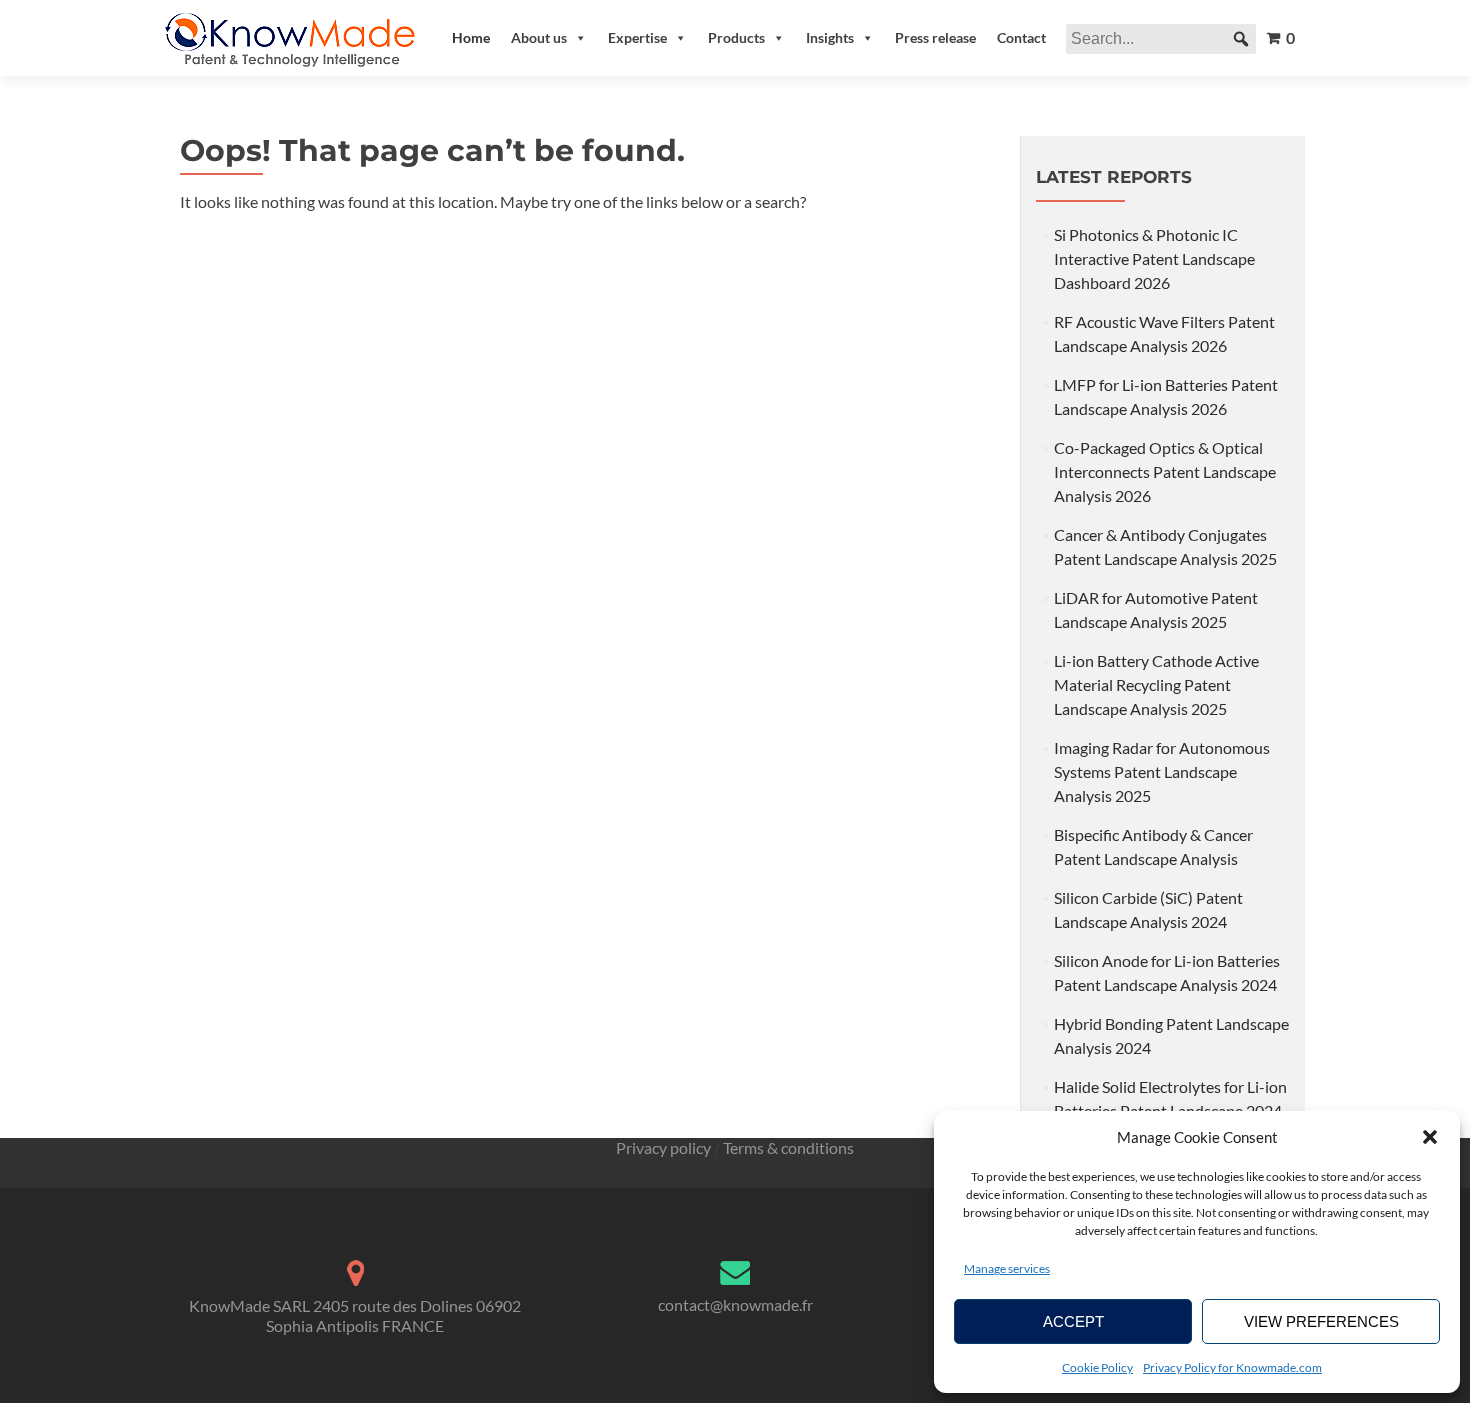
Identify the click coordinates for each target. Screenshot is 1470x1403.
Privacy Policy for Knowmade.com (1232, 1367)
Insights (830, 37)
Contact (1021, 37)
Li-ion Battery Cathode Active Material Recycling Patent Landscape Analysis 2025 (1156, 684)
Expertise (637, 37)
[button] (1430, 1137)
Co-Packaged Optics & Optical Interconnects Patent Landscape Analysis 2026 (1165, 471)
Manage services (1007, 1268)
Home (471, 37)
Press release (935, 37)
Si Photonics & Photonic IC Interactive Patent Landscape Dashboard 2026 (1154, 258)
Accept (1073, 1321)
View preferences (1321, 1321)
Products (736, 37)
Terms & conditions (788, 1147)
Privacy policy (663, 1147)
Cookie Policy (1097, 1367)
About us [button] (539, 37)
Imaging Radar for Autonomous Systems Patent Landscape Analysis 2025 (1162, 771)
